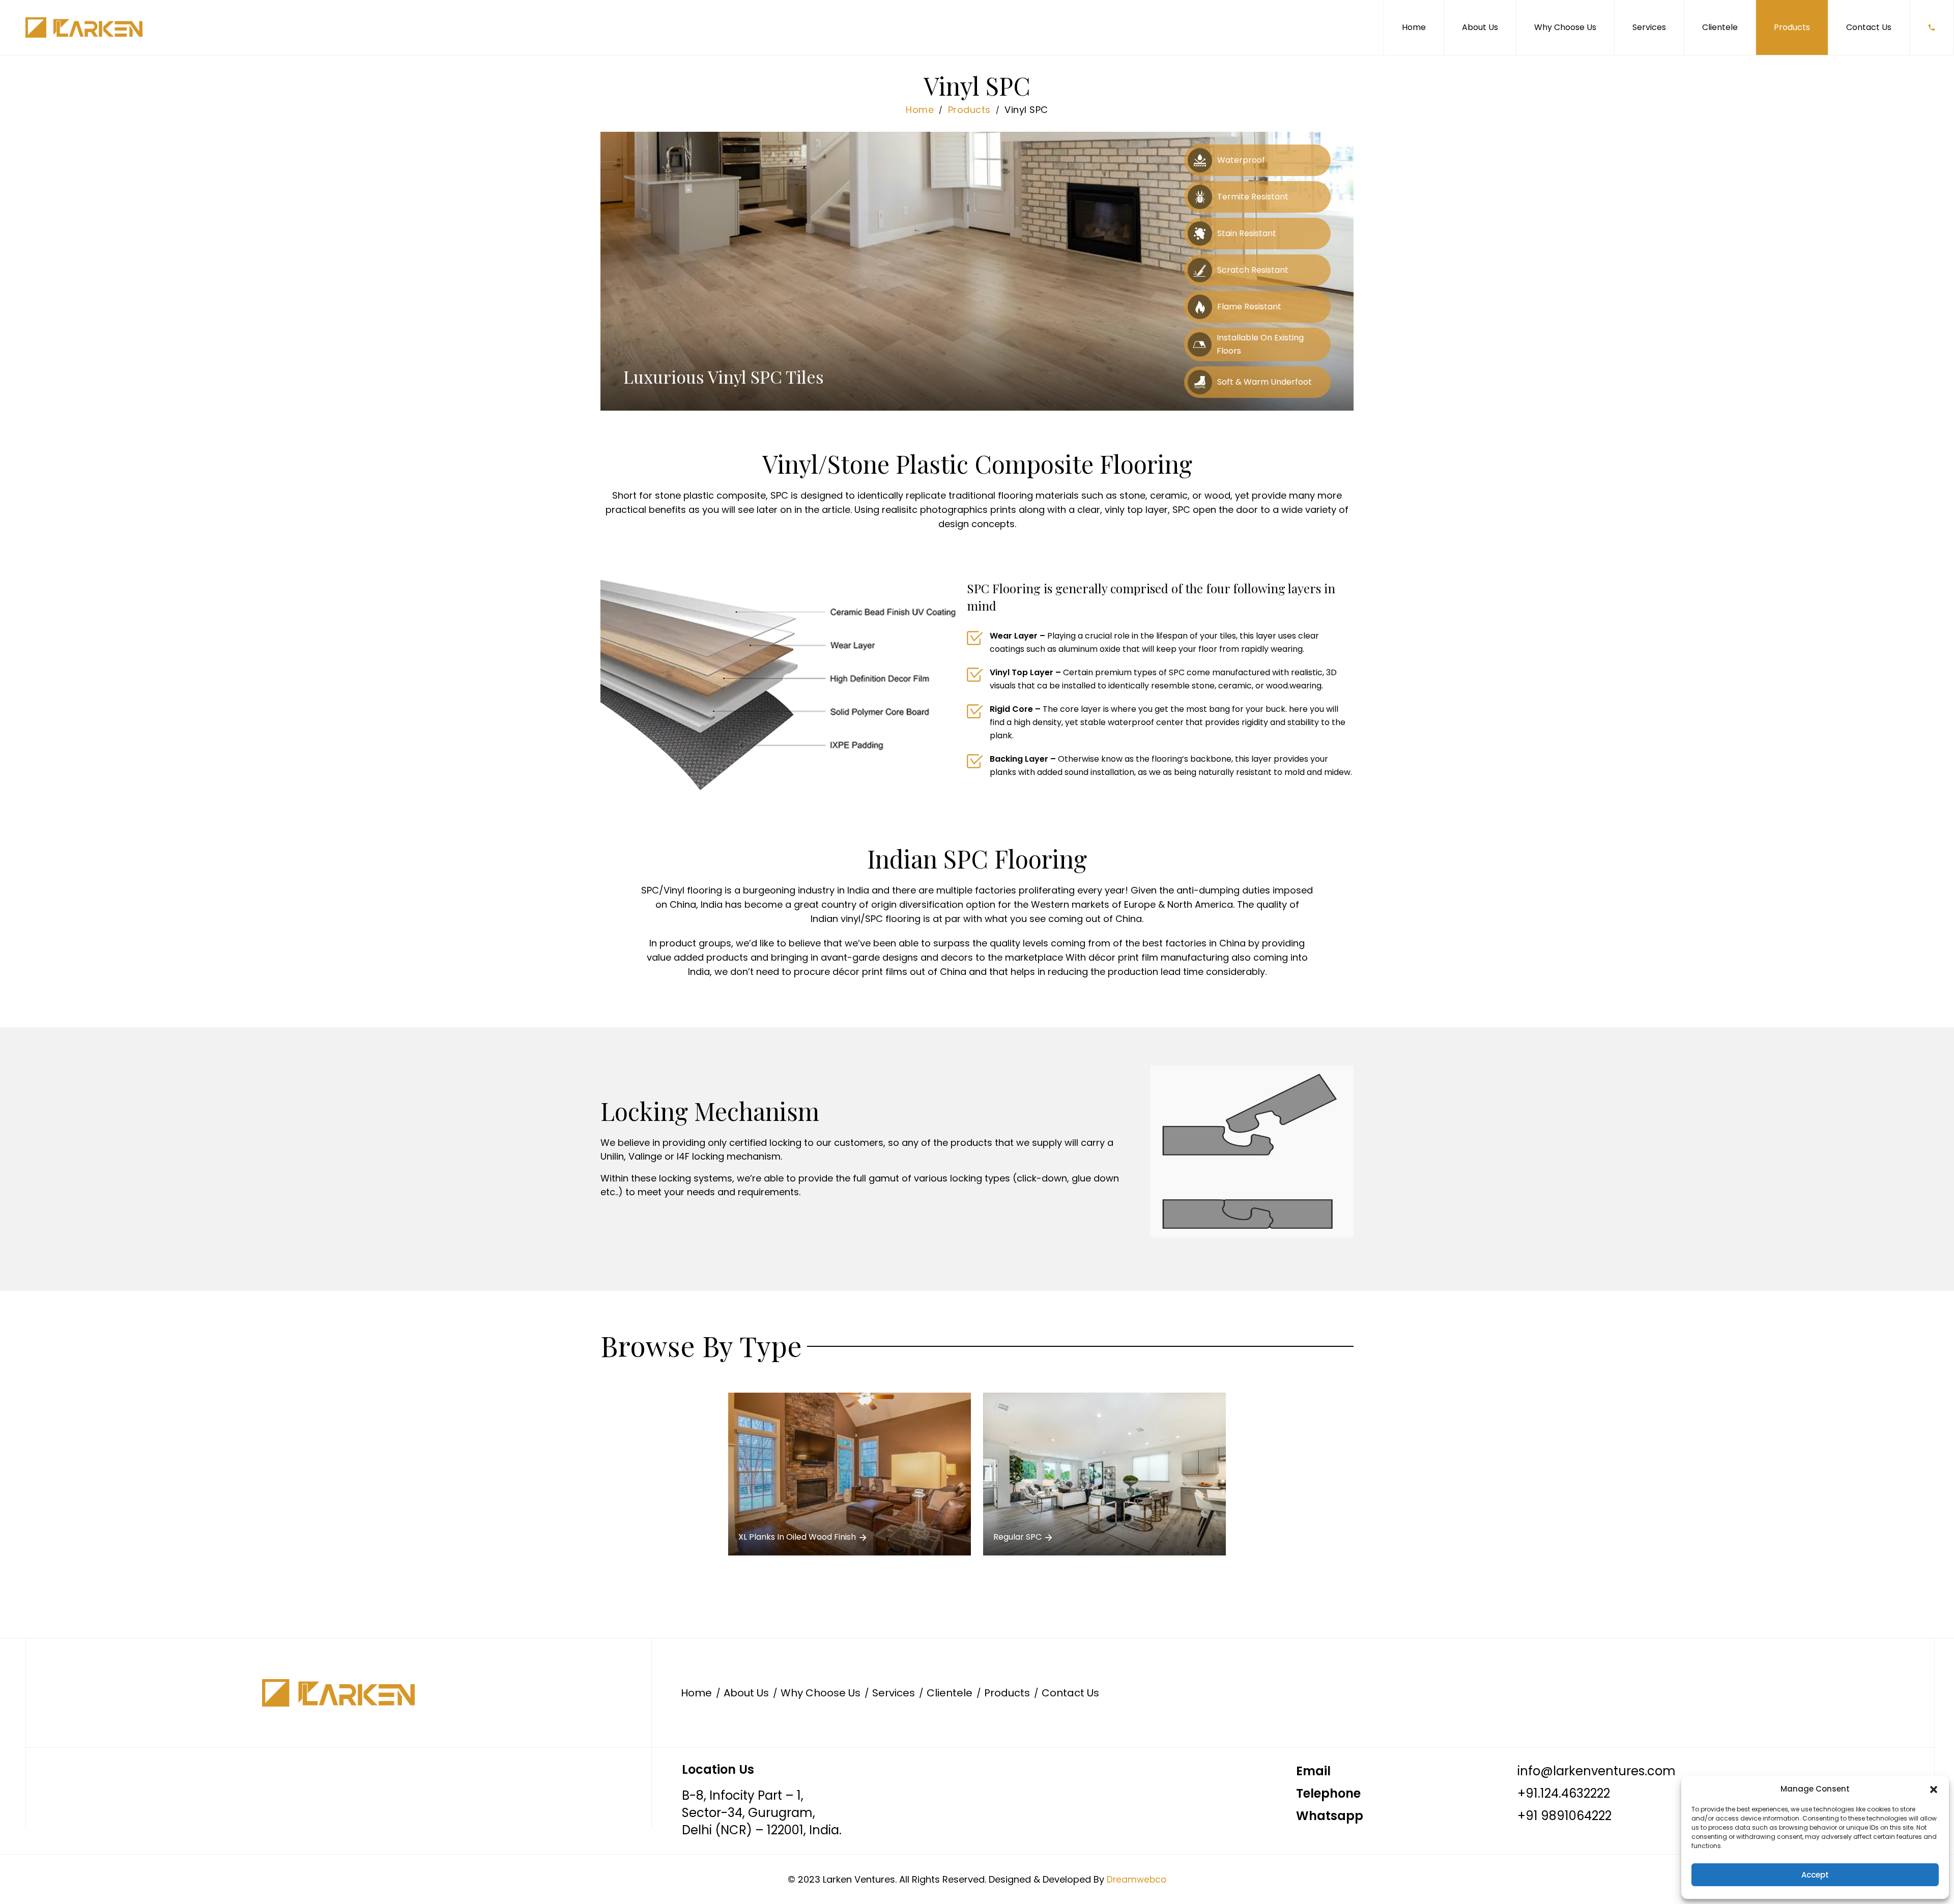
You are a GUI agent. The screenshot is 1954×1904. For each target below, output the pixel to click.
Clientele (1720, 27)
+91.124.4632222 (1564, 1793)
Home (1414, 27)
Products (1792, 27)
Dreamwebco (1137, 1880)
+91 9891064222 (1564, 1816)
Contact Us (1869, 27)
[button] (1934, 1789)
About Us (1480, 27)
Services (1649, 27)
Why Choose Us (1565, 27)
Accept (1815, 1875)
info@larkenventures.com (1597, 1771)
